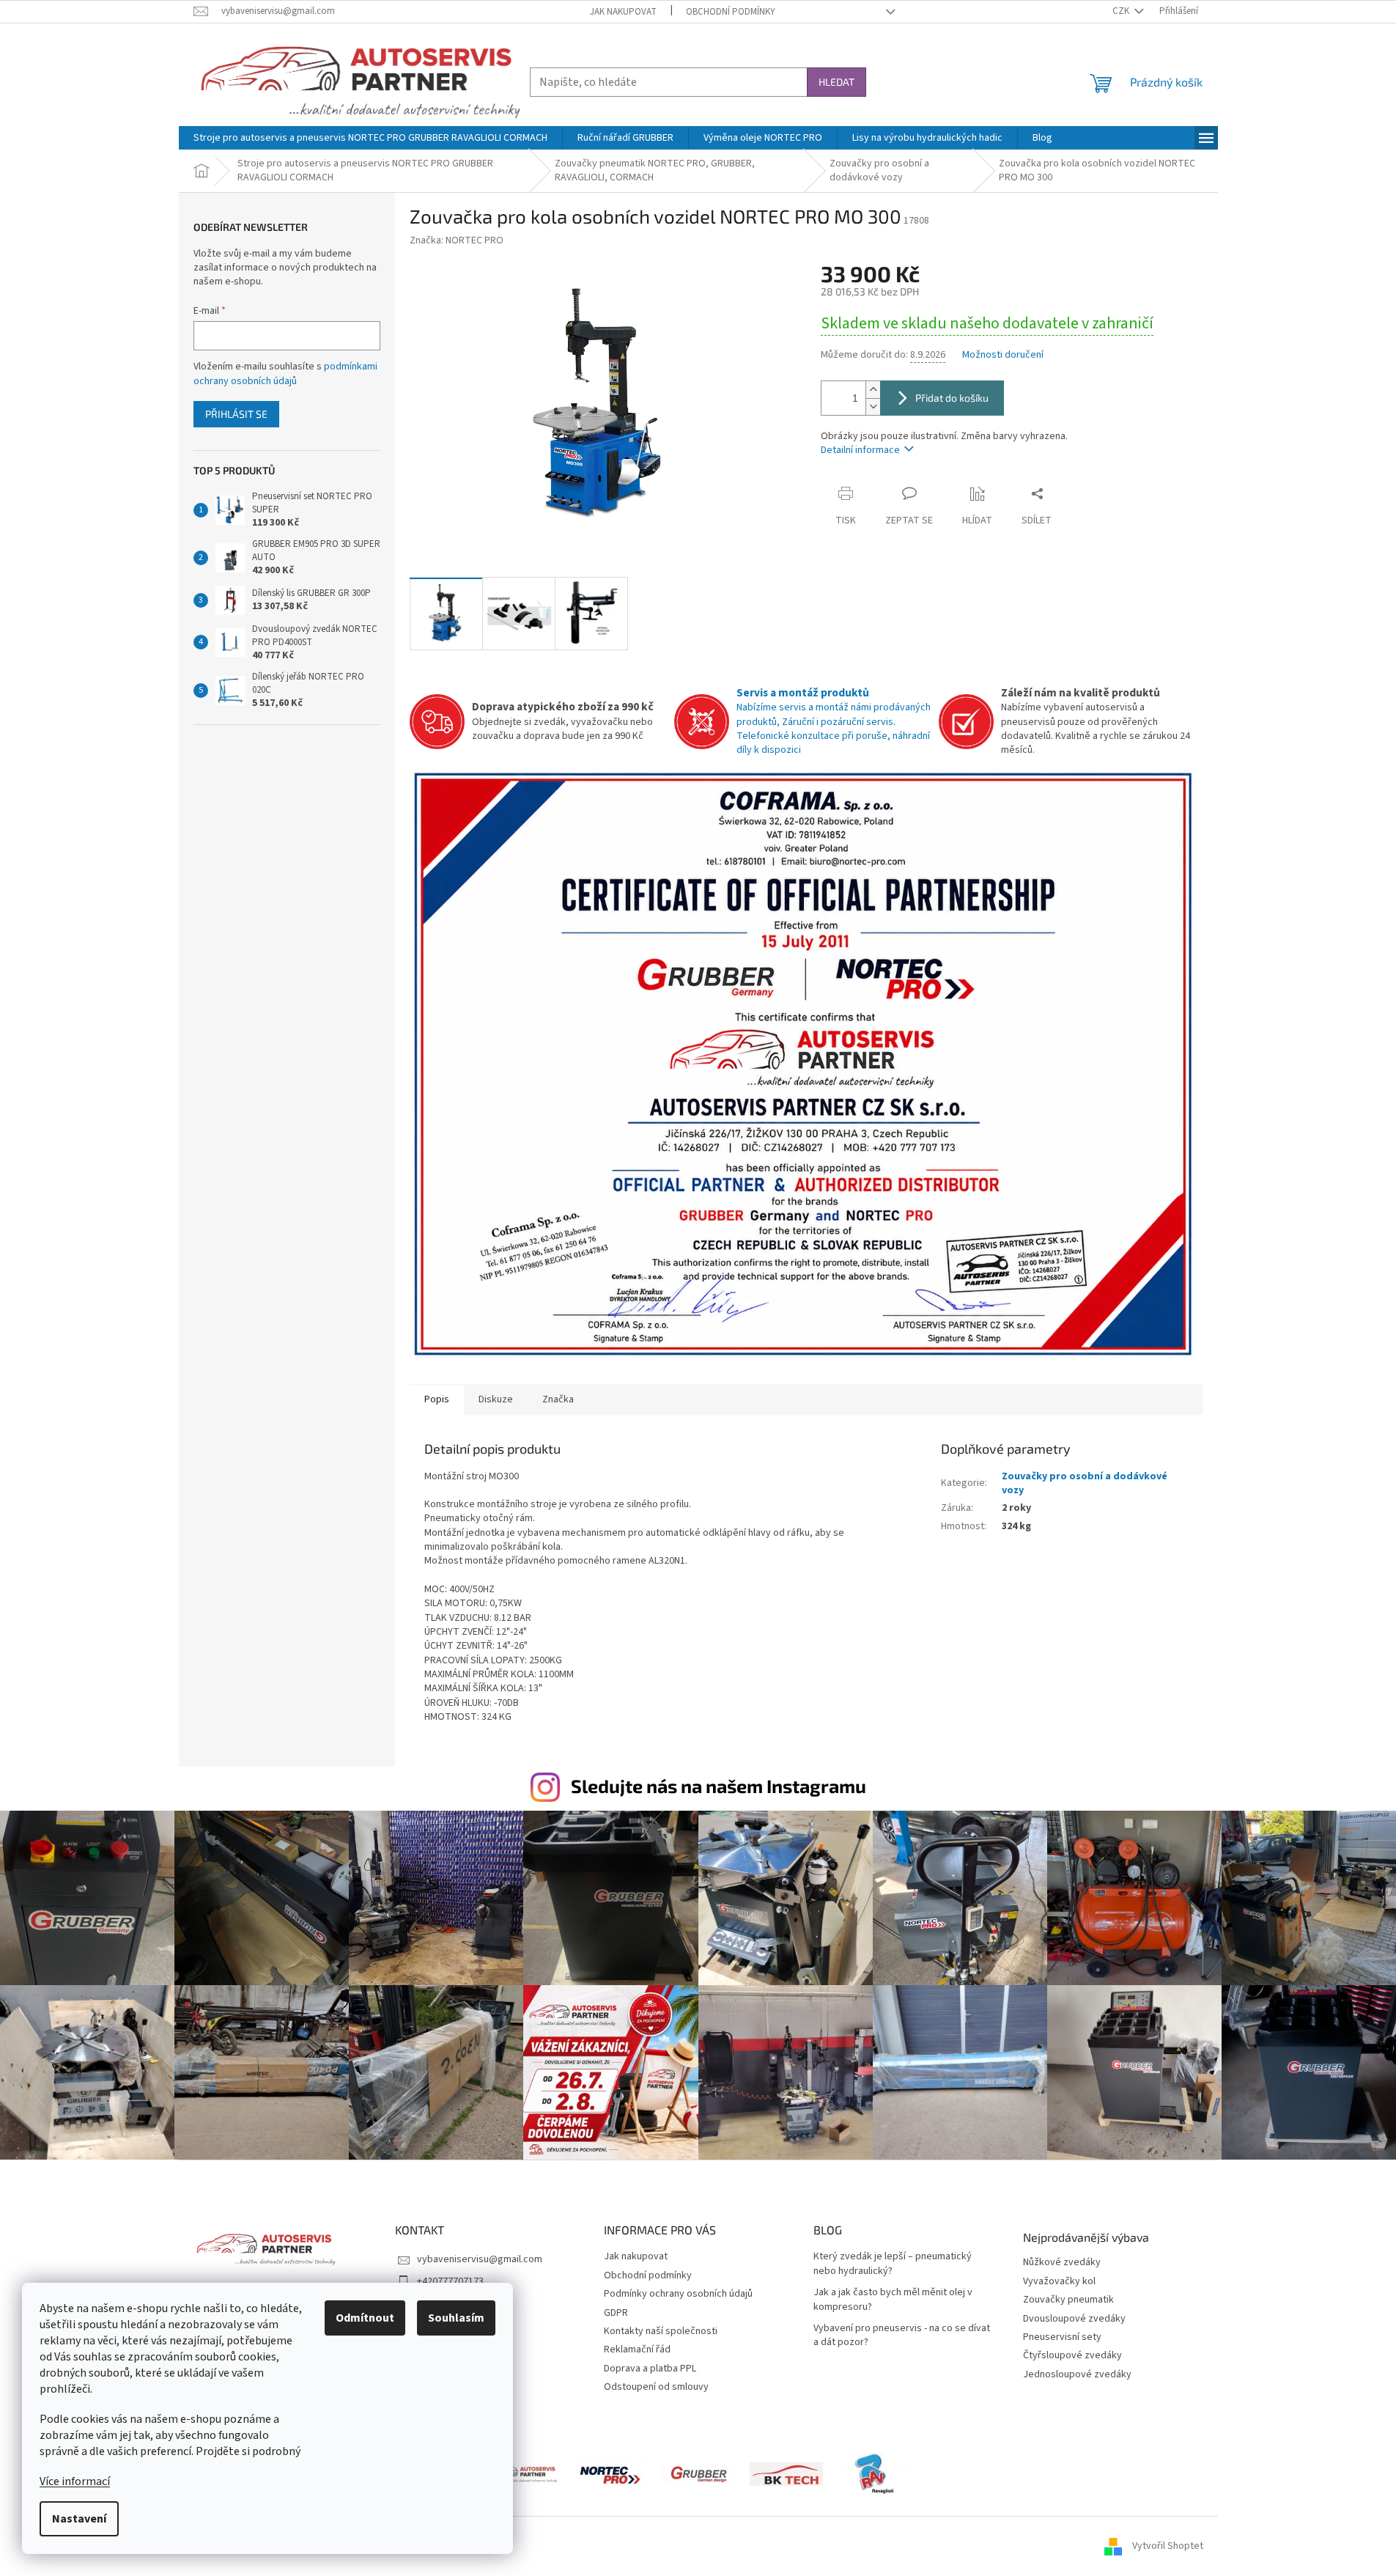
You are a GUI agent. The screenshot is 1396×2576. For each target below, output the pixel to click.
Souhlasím (456, 2318)
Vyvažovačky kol (1059, 2282)
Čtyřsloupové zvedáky (1072, 2356)
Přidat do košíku (952, 398)
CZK (1122, 11)
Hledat (837, 82)
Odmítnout (365, 2318)
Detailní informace (860, 450)
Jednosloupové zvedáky (1077, 2375)
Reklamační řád (637, 2349)
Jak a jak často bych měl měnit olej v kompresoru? (893, 2300)
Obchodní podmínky (731, 12)
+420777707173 (450, 2281)
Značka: (457, 240)
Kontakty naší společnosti (661, 2331)
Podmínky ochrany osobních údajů (678, 2294)
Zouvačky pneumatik (1068, 2300)
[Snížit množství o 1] (873, 406)
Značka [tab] (558, 1399)
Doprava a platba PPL (650, 2369)
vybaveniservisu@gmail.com (480, 2259)
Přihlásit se (236, 414)
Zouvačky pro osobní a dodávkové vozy (1085, 1483)
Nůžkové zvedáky (1062, 2263)
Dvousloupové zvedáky (1074, 2319)
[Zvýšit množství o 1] (873, 390)
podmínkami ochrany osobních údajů (285, 374)
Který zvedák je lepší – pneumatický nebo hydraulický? (893, 2264)
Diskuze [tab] (496, 1399)
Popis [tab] (437, 1399)
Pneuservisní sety (1062, 2337)
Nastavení (79, 2519)
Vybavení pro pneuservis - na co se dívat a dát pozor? (902, 2336)
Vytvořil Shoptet (1168, 2546)
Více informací (75, 2481)
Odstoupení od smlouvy (656, 2387)
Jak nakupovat (623, 12)
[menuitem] (370, 138)
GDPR (616, 2313)
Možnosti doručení (1003, 355)
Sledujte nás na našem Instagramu (719, 1786)
